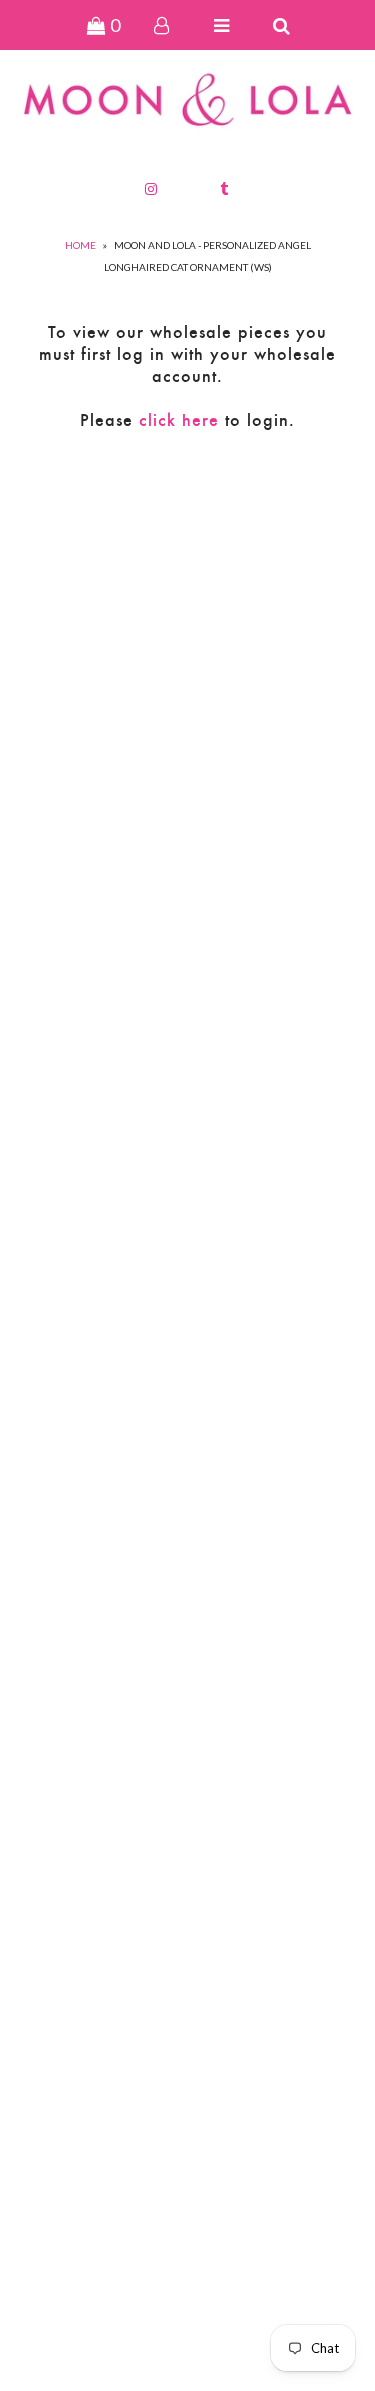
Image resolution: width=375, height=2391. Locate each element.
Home (80, 245)
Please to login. (187, 420)
